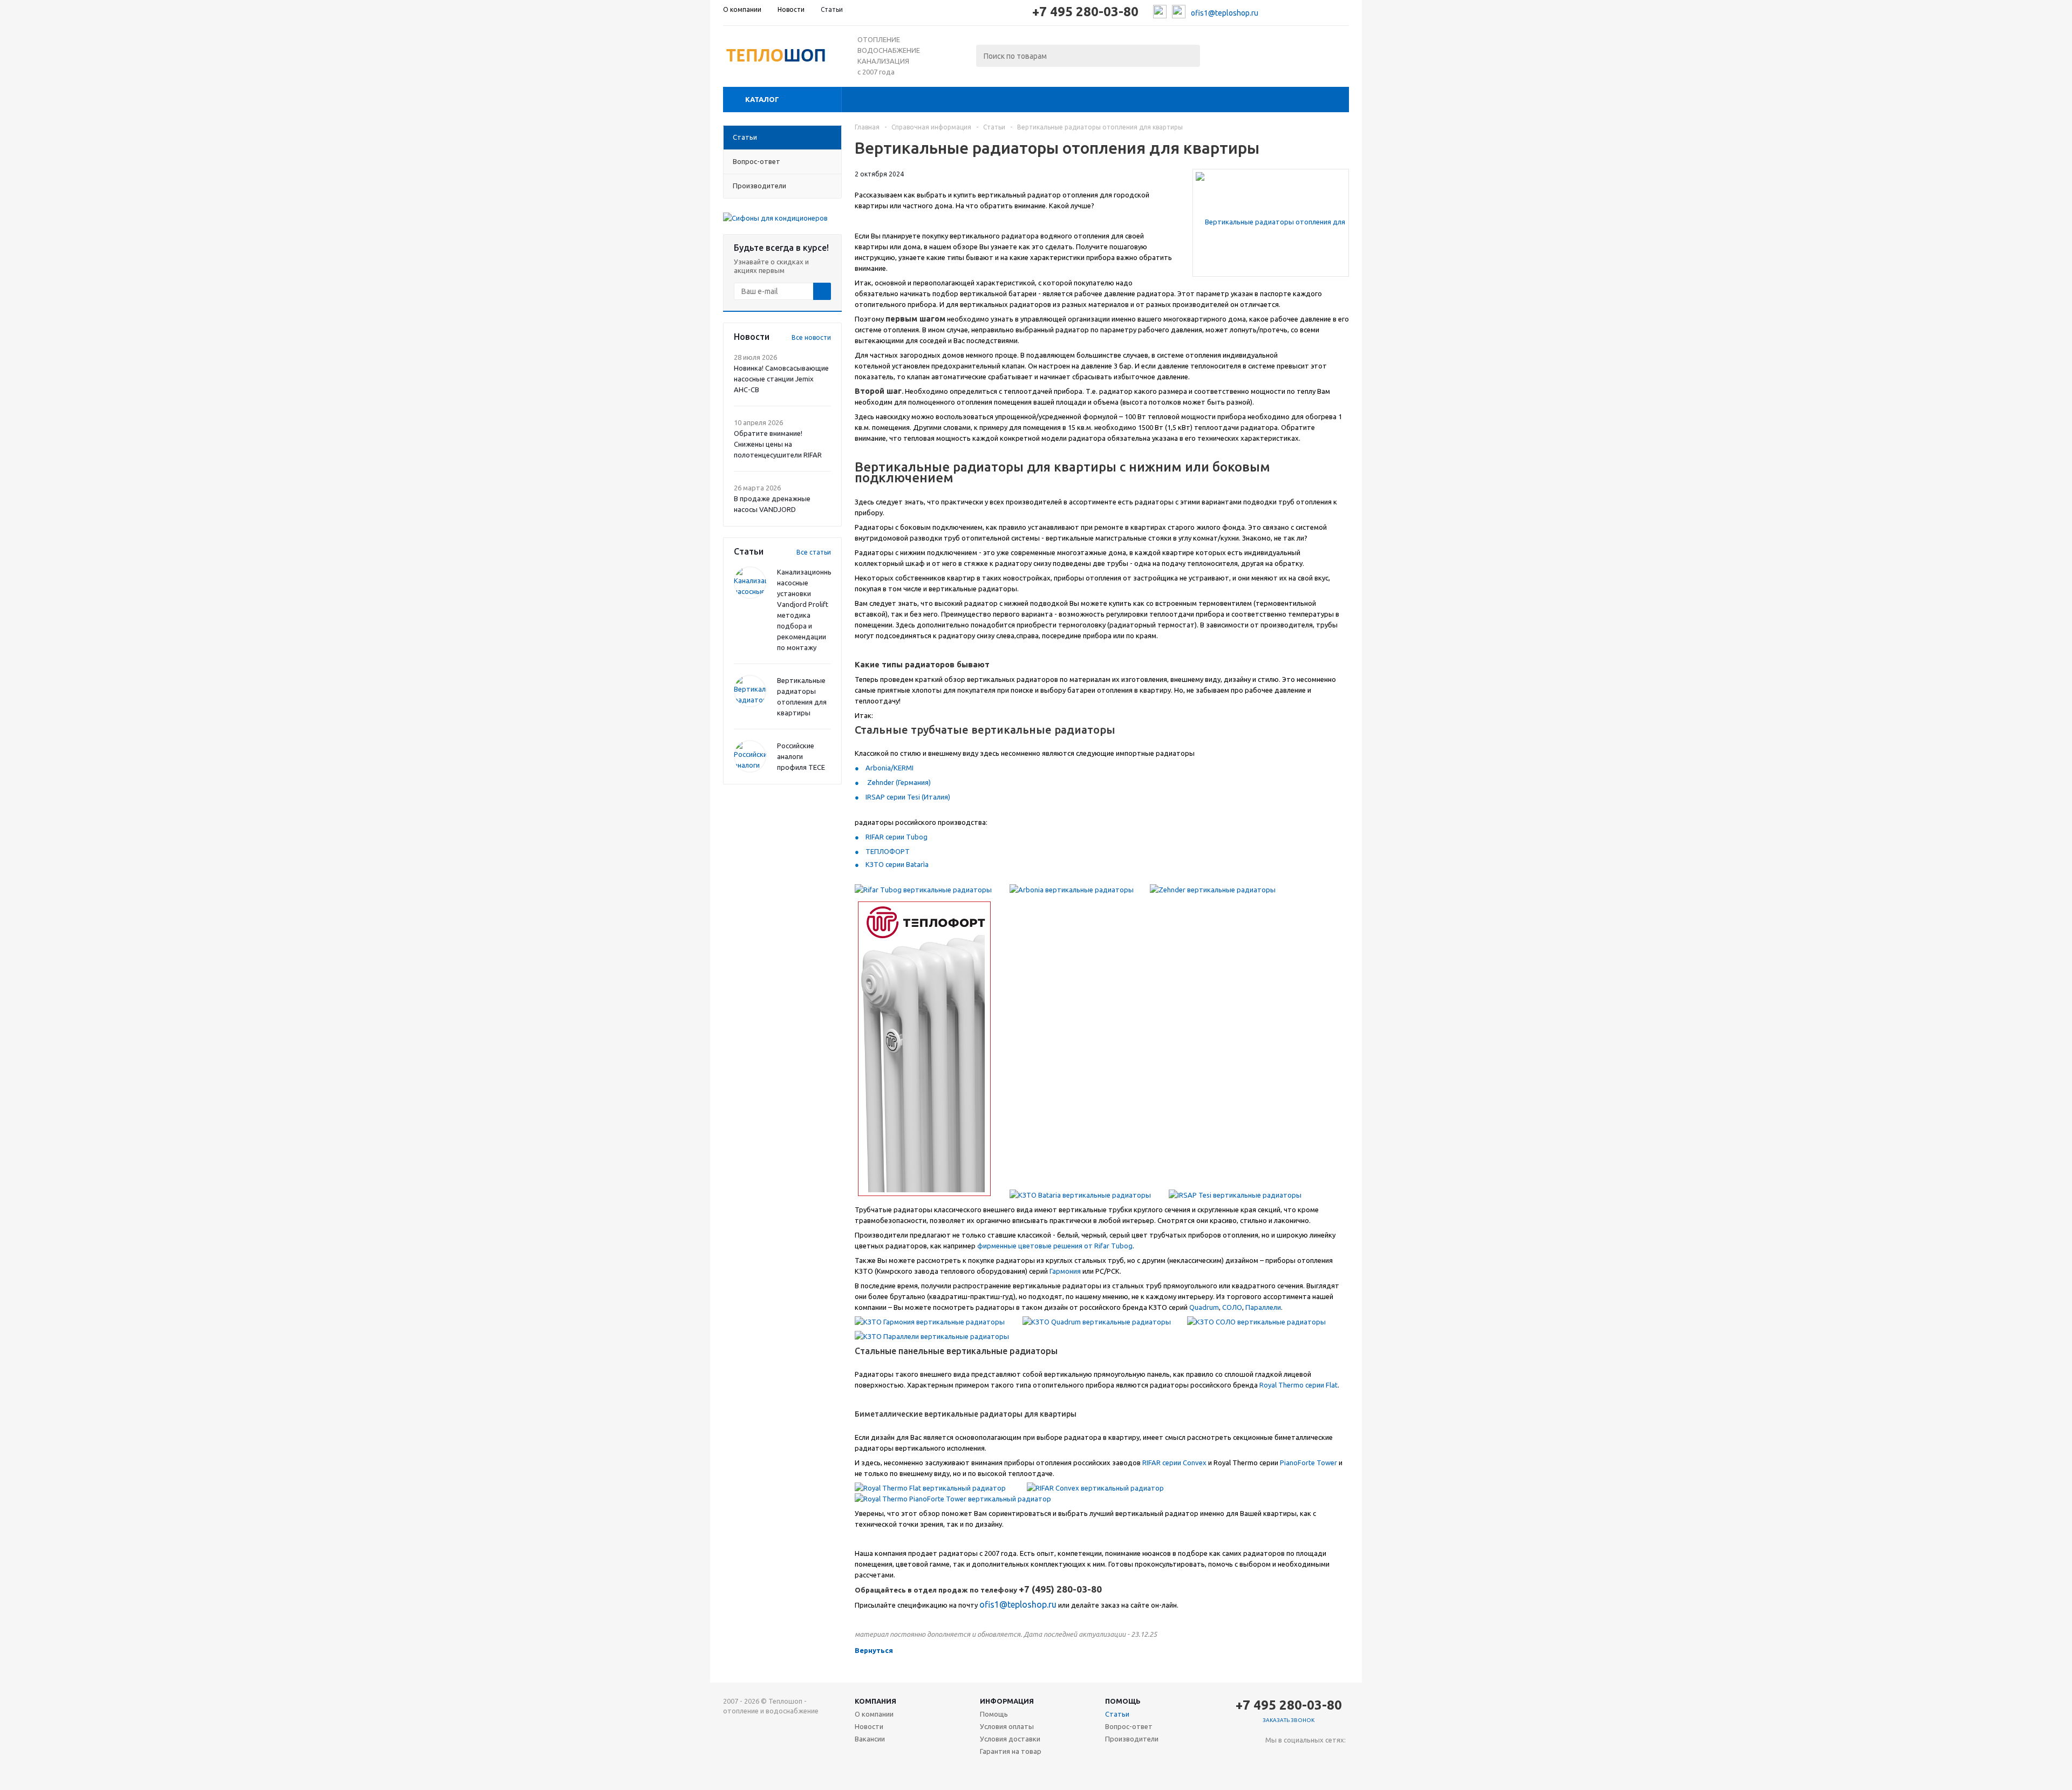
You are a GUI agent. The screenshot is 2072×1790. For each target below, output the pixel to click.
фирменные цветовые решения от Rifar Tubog (1055, 1246)
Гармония (1065, 1271)
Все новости (811, 337)
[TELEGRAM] (1296, 1758)
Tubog (917, 837)
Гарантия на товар (1011, 1751)
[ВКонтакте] (1274, 1758)
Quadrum (1204, 1307)
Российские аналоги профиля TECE (801, 756)
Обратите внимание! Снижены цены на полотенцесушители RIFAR (778, 444)
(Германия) (913, 782)
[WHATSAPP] (1318, 1758)
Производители (1132, 1739)
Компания (875, 1701)
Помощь (1123, 1701)
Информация (1007, 1701)
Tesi (914, 797)
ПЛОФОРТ (892, 851)
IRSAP (875, 797)
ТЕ (870, 851)
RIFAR (875, 837)
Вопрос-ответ (1129, 1726)
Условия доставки (1010, 1739)
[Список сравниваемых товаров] (1230, 53)
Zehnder (881, 782)
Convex (1195, 1463)
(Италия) (935, 797)
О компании (874, 1714)
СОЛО (1232, 1307)
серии (896, 797)
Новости (869, 1726)
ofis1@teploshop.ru (1225, 13)
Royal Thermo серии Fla (1297, 1385)
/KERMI (902, 768)
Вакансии (870, 1739)
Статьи (1117, 1714)
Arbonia (878, 768)
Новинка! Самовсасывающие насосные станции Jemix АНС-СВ (781, 379)
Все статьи (814, 552)
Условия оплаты (1007, 1726)
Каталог (762, 99)
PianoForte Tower (1308, 1463)
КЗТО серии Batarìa (897, 864)
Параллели (1263, 1307)
